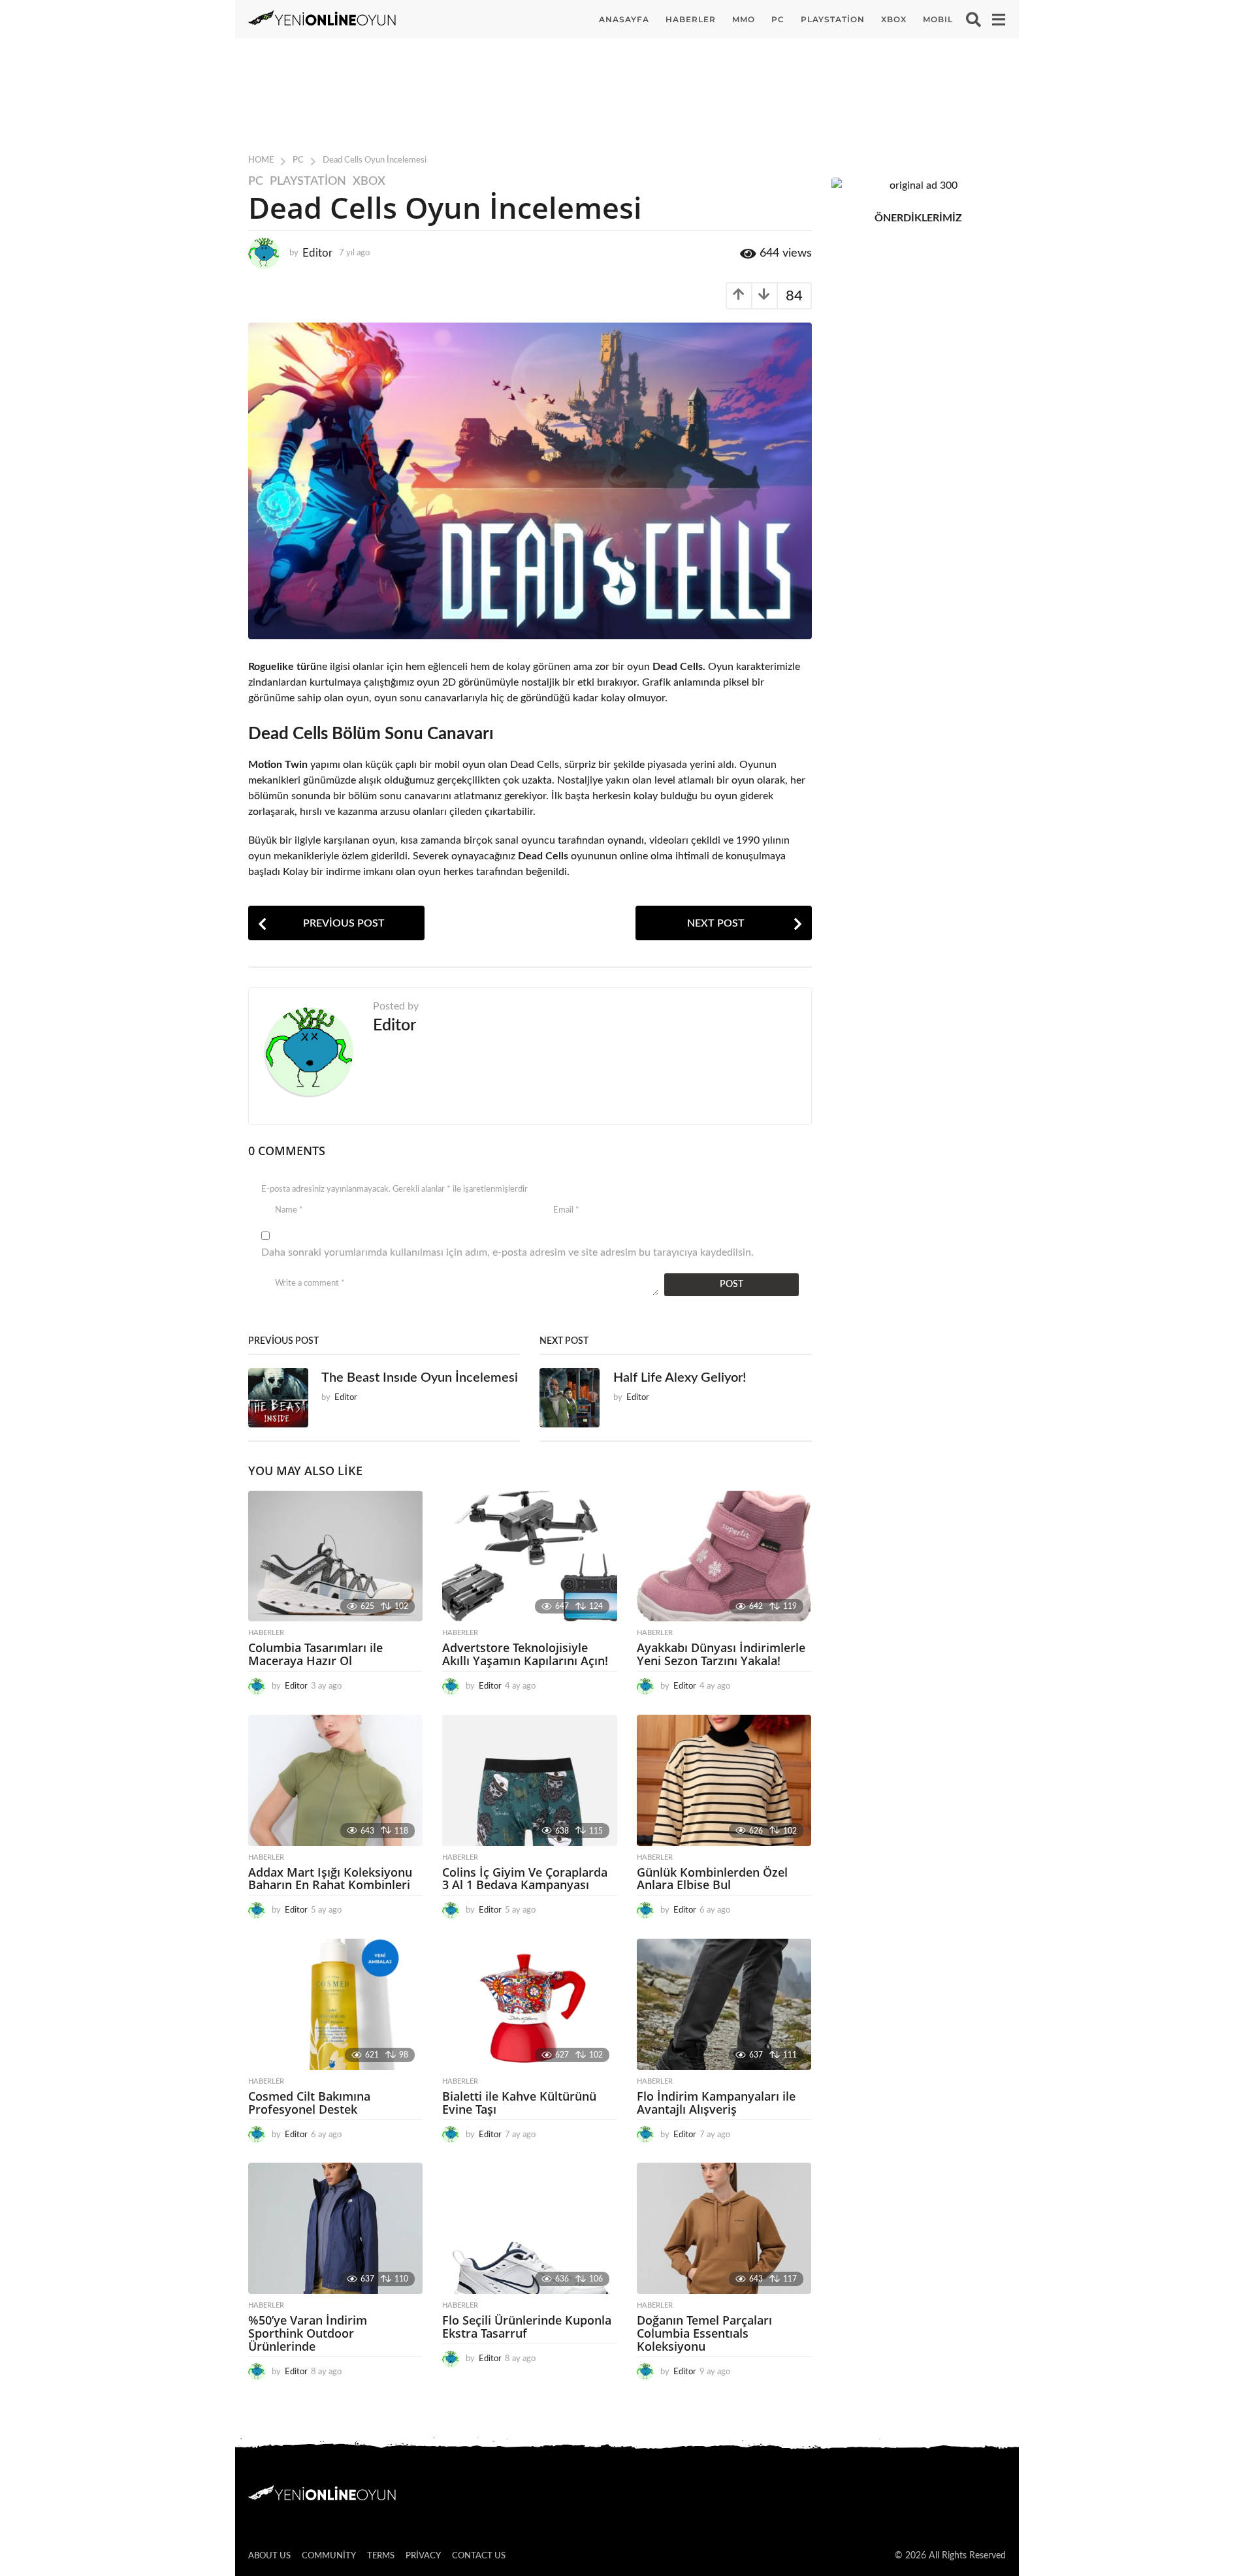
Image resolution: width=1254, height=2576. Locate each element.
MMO (744, 19)
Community (329, 2556)
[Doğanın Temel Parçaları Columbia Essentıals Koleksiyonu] (724, 2228)
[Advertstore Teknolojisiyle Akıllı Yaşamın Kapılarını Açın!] (529, 1556)
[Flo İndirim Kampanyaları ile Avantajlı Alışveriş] (724, 2004)
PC (778, 19)
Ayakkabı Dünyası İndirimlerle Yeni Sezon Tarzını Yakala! (721, 1654)
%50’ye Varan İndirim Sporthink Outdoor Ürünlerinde (308, 2333)
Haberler (691, 19)
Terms (381, 2556)
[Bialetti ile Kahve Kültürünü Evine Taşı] (529, 2004)
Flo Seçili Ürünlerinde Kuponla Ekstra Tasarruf (527, 2327)
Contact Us (479, 2556)
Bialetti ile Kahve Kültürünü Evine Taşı (519, 2103)
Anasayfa (624, 19)
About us (269, 2556)
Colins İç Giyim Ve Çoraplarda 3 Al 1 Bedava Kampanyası (525, 1879)
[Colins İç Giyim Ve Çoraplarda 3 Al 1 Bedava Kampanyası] (529, 1780)
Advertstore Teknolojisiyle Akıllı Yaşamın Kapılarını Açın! (525, 1654)
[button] (973, 20)
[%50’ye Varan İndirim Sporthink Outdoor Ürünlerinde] (335, 2228)
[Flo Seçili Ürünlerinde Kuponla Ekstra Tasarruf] (529, 2228)
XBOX (894, 19)
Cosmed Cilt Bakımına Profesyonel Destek (309, 2103)
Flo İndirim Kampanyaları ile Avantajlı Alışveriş (716, 2103)
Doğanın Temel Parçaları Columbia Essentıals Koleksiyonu (704, 2333)
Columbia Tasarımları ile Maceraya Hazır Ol (315, 1654)
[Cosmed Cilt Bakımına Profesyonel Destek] (335, 2004)
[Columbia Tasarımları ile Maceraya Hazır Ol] (335, 1556)
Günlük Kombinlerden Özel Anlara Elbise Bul (712, 1879)
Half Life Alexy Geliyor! (680, 1378)
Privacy (423, 2556)
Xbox (369, 182)
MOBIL (938, 19)
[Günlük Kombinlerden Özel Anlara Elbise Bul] (724, 1780)
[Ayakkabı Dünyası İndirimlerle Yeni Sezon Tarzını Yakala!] (724, 1556)
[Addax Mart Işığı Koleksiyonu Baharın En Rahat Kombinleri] (335, 1780)
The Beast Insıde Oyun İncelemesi (420, 1378)
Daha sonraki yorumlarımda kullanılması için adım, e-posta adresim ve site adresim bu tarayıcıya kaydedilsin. (507, 1252)
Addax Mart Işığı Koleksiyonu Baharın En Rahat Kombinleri (330, 1879)
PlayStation (833, 19)
